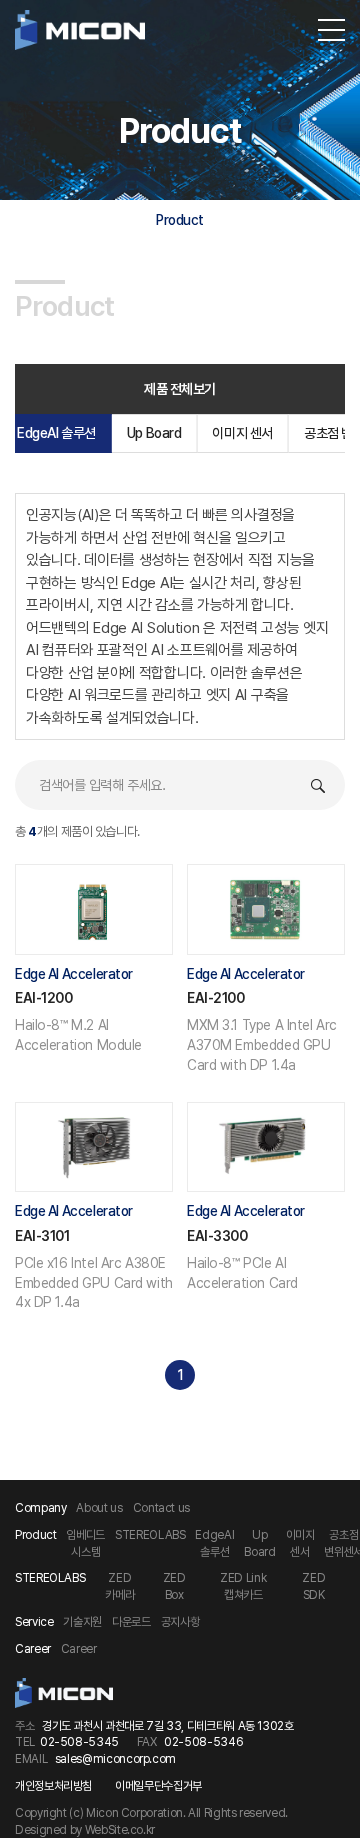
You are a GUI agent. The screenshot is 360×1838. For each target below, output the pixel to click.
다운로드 (131, 1622)
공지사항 (180, 1622)
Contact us (161, 1508)
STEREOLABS (150, 1535)
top (327, 1811)
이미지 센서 (242, 433)
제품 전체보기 (180, 389)
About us (99, 1508)
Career (79, 1649)
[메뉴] (331, 30)
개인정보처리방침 (53, 1786)
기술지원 (82, 1622)
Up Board (154, 433)
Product (180, 220)
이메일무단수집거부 (158, 1786)
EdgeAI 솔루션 (56, 433)
